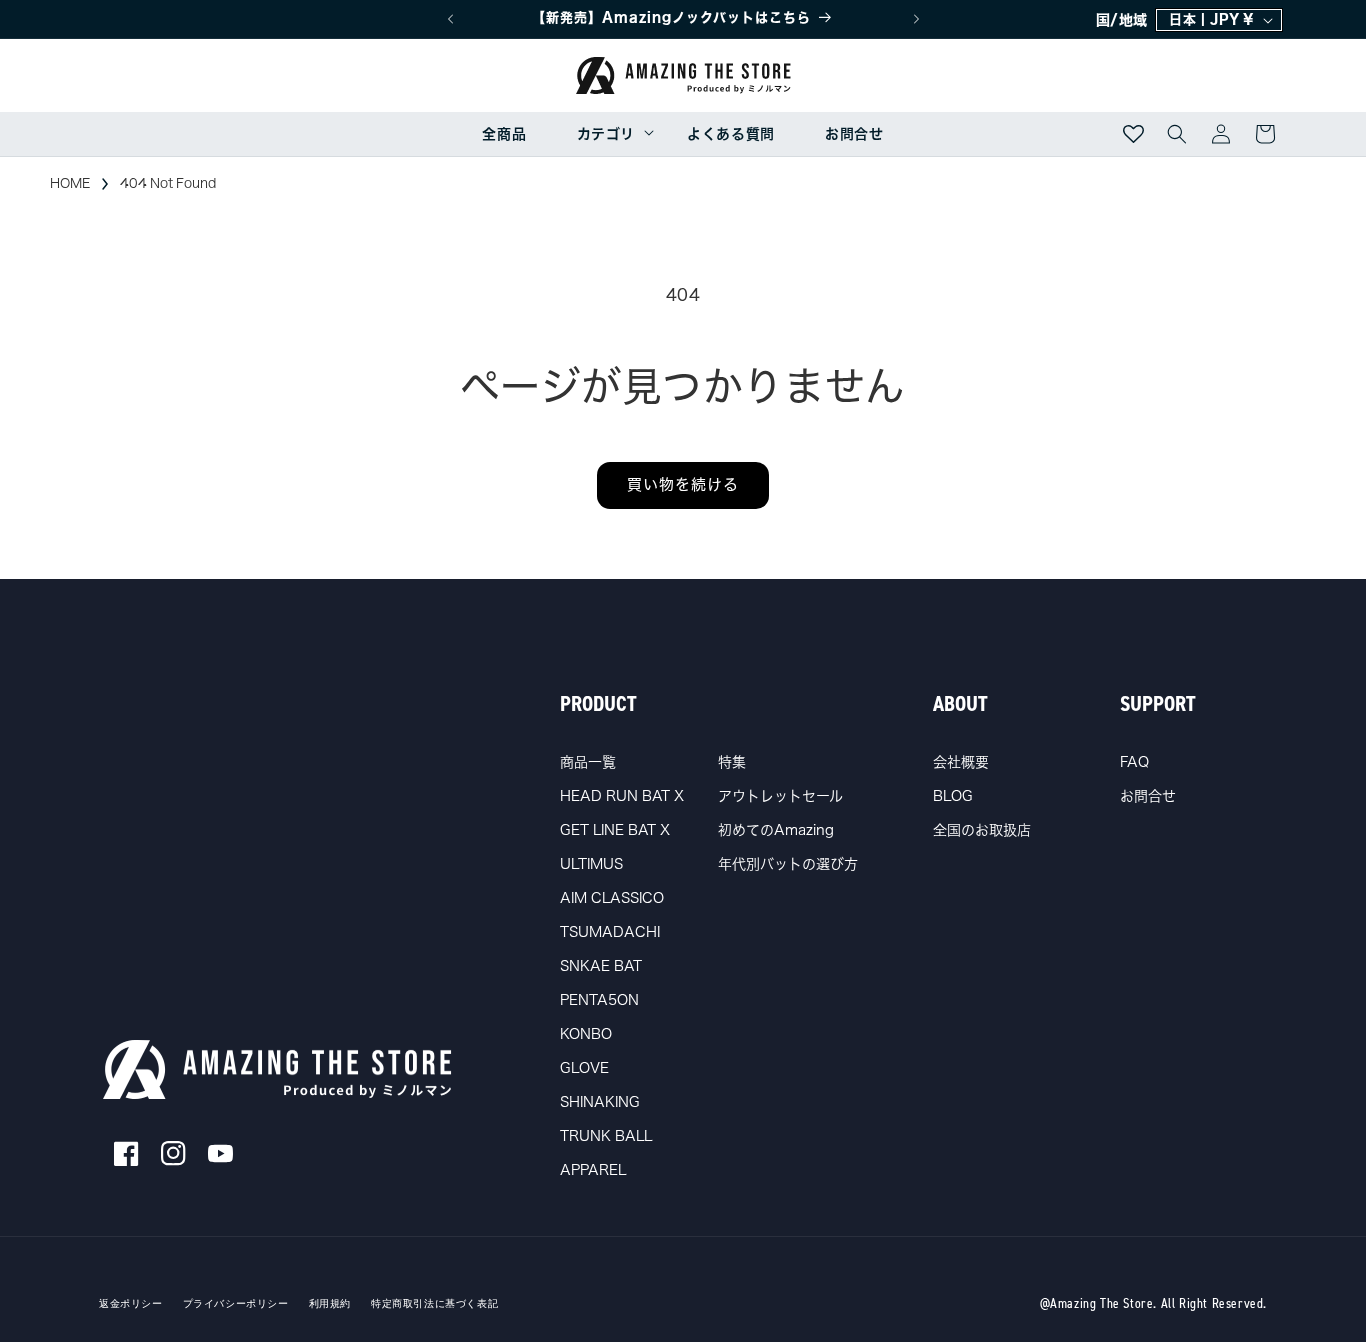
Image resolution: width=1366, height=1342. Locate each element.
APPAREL (593, 1170)
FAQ (1134, 762)
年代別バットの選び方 (788, 864)
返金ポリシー (131, 1304)
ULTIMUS (591, 864)
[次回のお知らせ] (916, 19)
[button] (606, 134)
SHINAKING (600, 1102)
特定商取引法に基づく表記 (434, 1304)
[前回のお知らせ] (450, 19)
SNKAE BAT (601, 966)
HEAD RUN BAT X (622, 796)
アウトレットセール (780, 796)
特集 (732, 762)
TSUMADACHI (610, 932)
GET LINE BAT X (615, 830)
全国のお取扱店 (982, 830)
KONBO (586, 1034)
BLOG (953, 796)
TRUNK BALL (606, 1136)
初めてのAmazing (776, 830)
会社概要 (961, 762)
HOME (70, 183)
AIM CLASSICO (612, 898)
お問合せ (1148, 796)
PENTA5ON (599, 1000)
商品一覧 (588, 762)
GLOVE (584, 1068)
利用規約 (330, 1304)
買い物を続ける (683, 484)
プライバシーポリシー (236, 1304)
